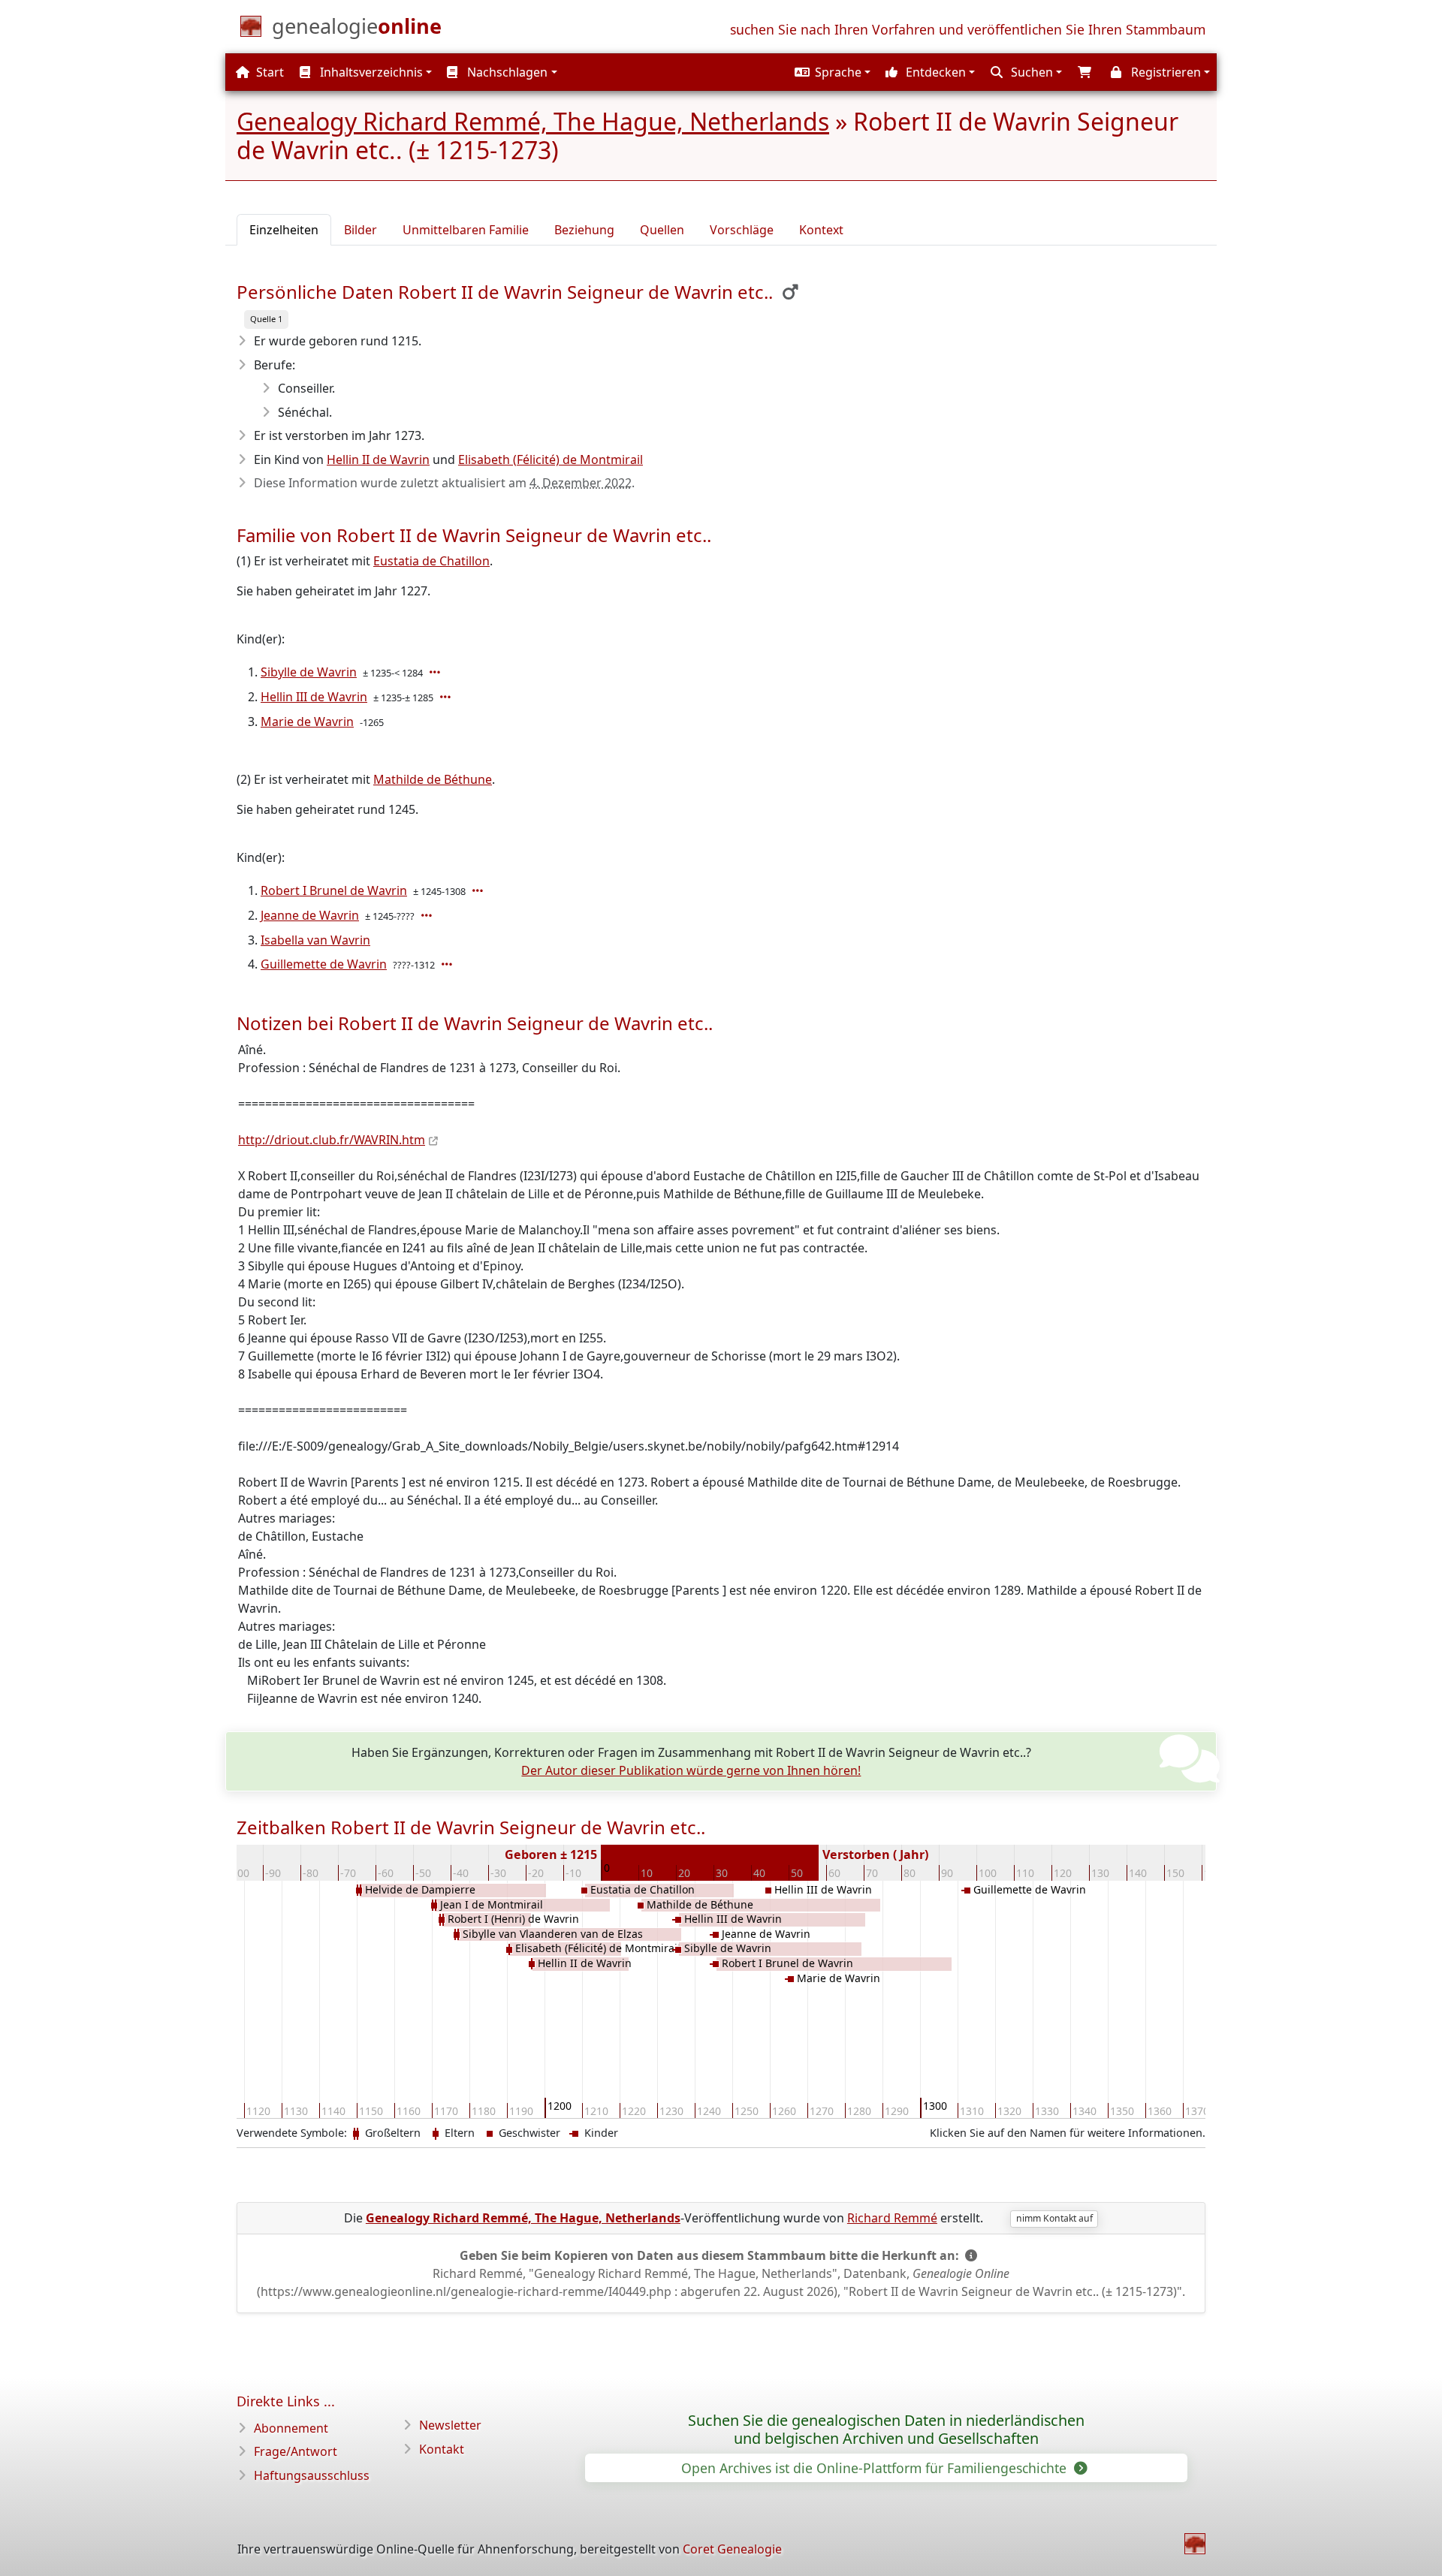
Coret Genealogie (732, 2549)
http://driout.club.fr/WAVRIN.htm (332, 1140)
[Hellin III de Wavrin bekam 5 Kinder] (447, 697)
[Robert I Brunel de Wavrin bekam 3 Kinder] (479, 890)
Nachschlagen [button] (506, 72)
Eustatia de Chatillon (431, 561)
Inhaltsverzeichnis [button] (370, 72)
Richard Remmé (892, 2218)
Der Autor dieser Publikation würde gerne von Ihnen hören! (691, 1770)
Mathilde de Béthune (433, 779)
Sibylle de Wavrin (309, 672)
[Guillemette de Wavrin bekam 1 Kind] (448, 964)
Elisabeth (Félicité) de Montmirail (551, 459)
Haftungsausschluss (312, 2475)
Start (268, 72)
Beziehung (584, 230)
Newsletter (450, 2425)
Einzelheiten (284, 230)
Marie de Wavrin (307, 722)
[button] (831, 72)
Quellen (662, 230)
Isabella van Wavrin (315, 940)
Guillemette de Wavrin (324, 964)
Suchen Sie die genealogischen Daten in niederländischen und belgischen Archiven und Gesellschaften (886, 2430)
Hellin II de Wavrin (378, 459)
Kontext (821, 230)
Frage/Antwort (296, 2451)
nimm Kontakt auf (1054, 2218)
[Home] (1195, 2544)
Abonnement (291, 2428)
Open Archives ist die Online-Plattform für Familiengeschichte (876, 2468)
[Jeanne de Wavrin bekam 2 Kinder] (428, 915)
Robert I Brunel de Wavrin (334, 890)
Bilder (360, 230)
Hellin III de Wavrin (314, 697)
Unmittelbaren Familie (466, 230)
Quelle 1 (266, 319)
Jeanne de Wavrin (310, 915)
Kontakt (442, 2449)
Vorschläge (742, 230)
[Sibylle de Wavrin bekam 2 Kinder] (436, 672)
